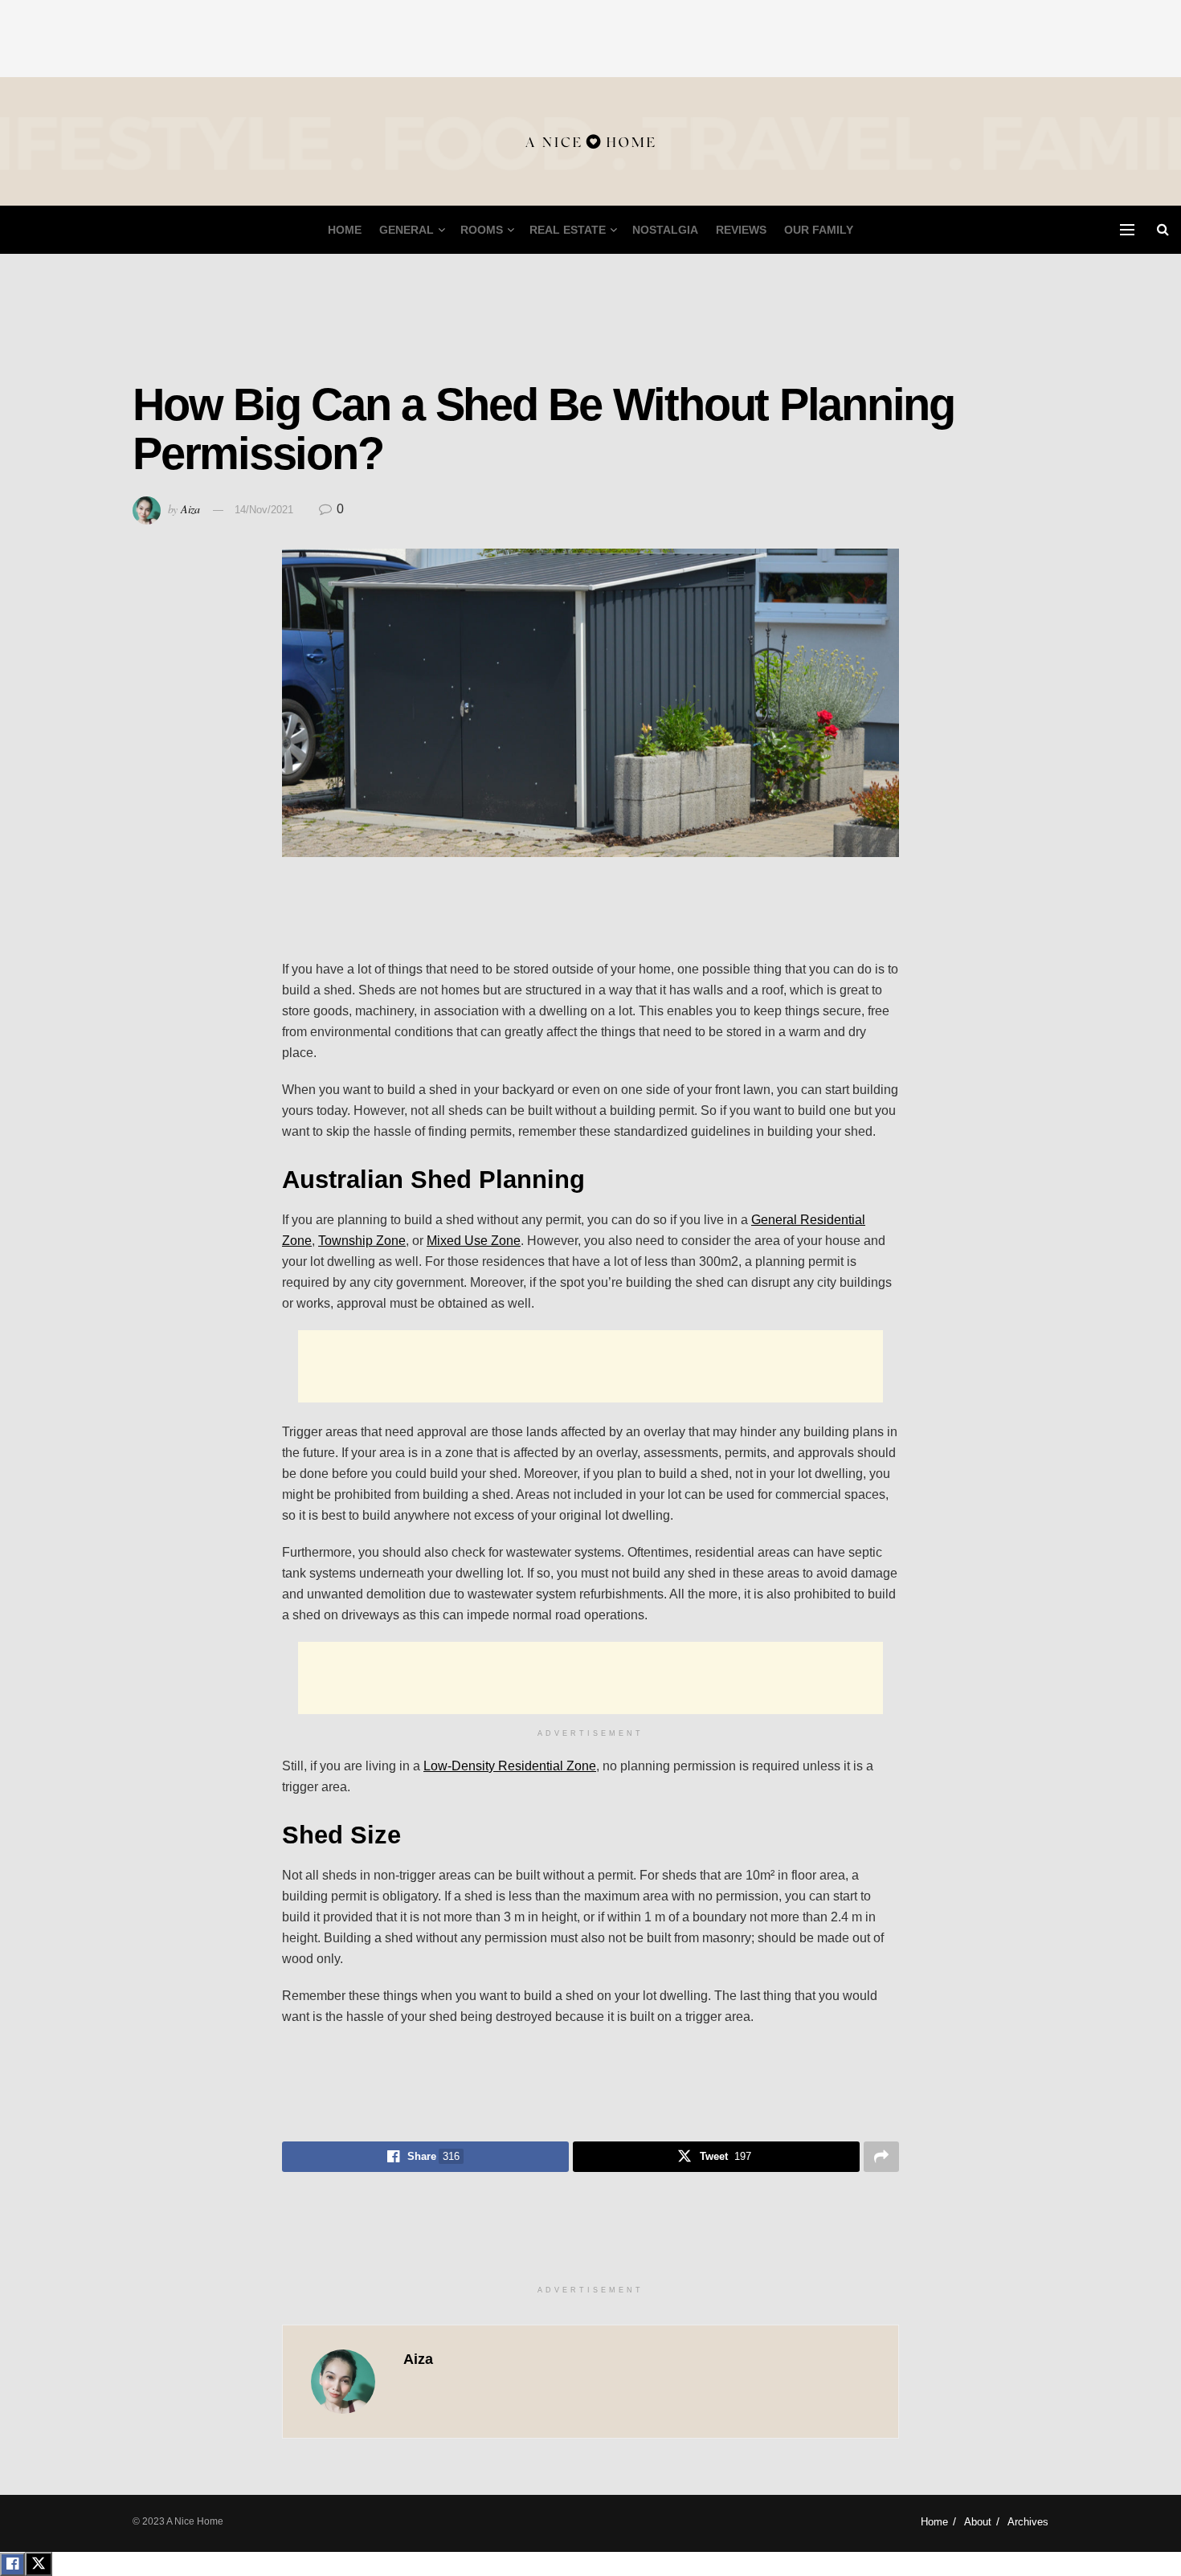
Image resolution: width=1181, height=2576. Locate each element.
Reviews (741, 230)
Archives (1028, 2522)
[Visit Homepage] (590, 142)
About (978, 2522)
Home (345, 230)
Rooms (482, 230)
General (407, 230)
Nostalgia (665, 230)
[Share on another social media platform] (881, 2157)
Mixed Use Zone (474, 1241)
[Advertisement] (590, 36)
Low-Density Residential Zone (510, 1766)
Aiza (190, 509)
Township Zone (362, 1241)
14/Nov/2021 (264, 510)
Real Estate (568, 230)
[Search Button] (1163, 230)
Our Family (819, 230)
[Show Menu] (1127, 230)
